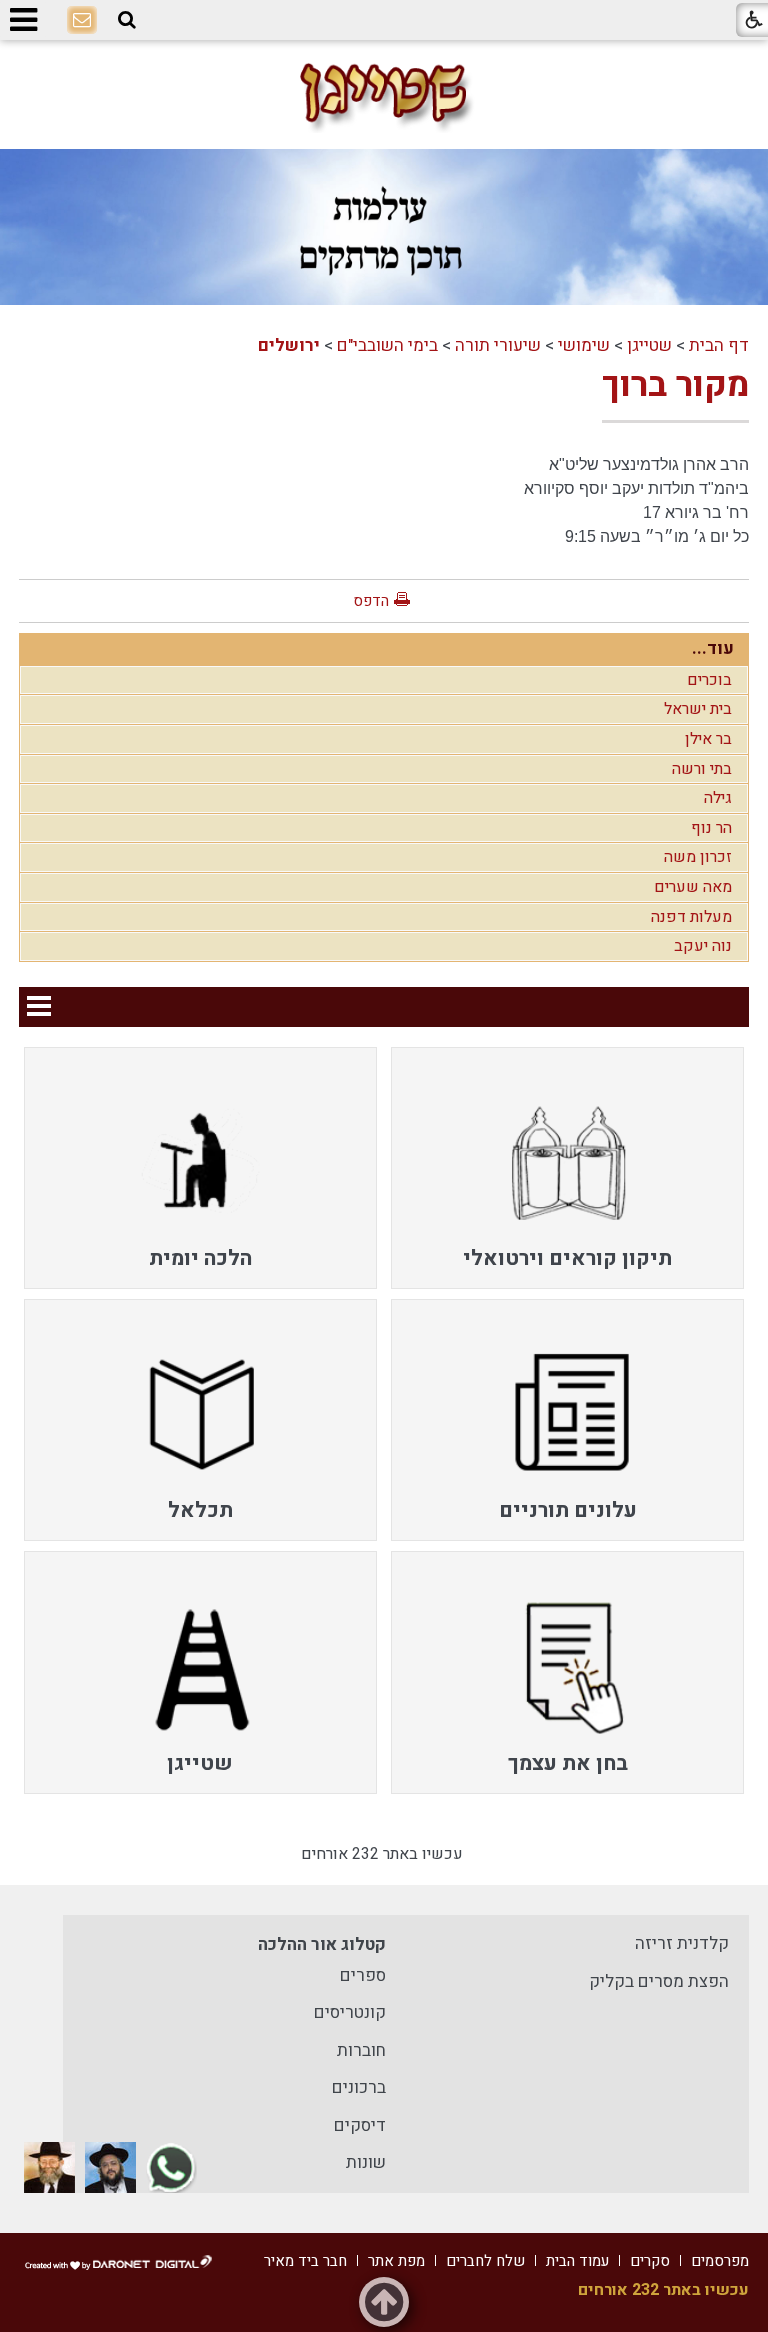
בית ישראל (698, 709)
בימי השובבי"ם (387, 345)
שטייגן (649, 345)
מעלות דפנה (691, 917)
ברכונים (359, 2087)
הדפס (371, 601)
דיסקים (360, 2125)
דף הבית (719, 345)
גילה (718, 798)
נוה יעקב (703, 946)
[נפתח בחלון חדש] (171, 2167)
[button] (127, 20)
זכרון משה (698, 857)
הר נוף (711, 828)
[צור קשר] (82, 21)
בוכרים (709, 680)
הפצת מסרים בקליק (659, 1981)
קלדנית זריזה (682, 1943)
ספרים (363, 1975)
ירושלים (289, 345)
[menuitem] (567, 1168)
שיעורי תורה (498, 345)
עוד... (713, 648)
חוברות (361, 2050)
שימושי (584, 345)
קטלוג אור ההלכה (322, 1944)
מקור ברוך (675, 385)
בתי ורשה (702, 769)
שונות (366, 2162)
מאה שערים (693, 887)
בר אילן (708, 739)
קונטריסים (350, 2012)
